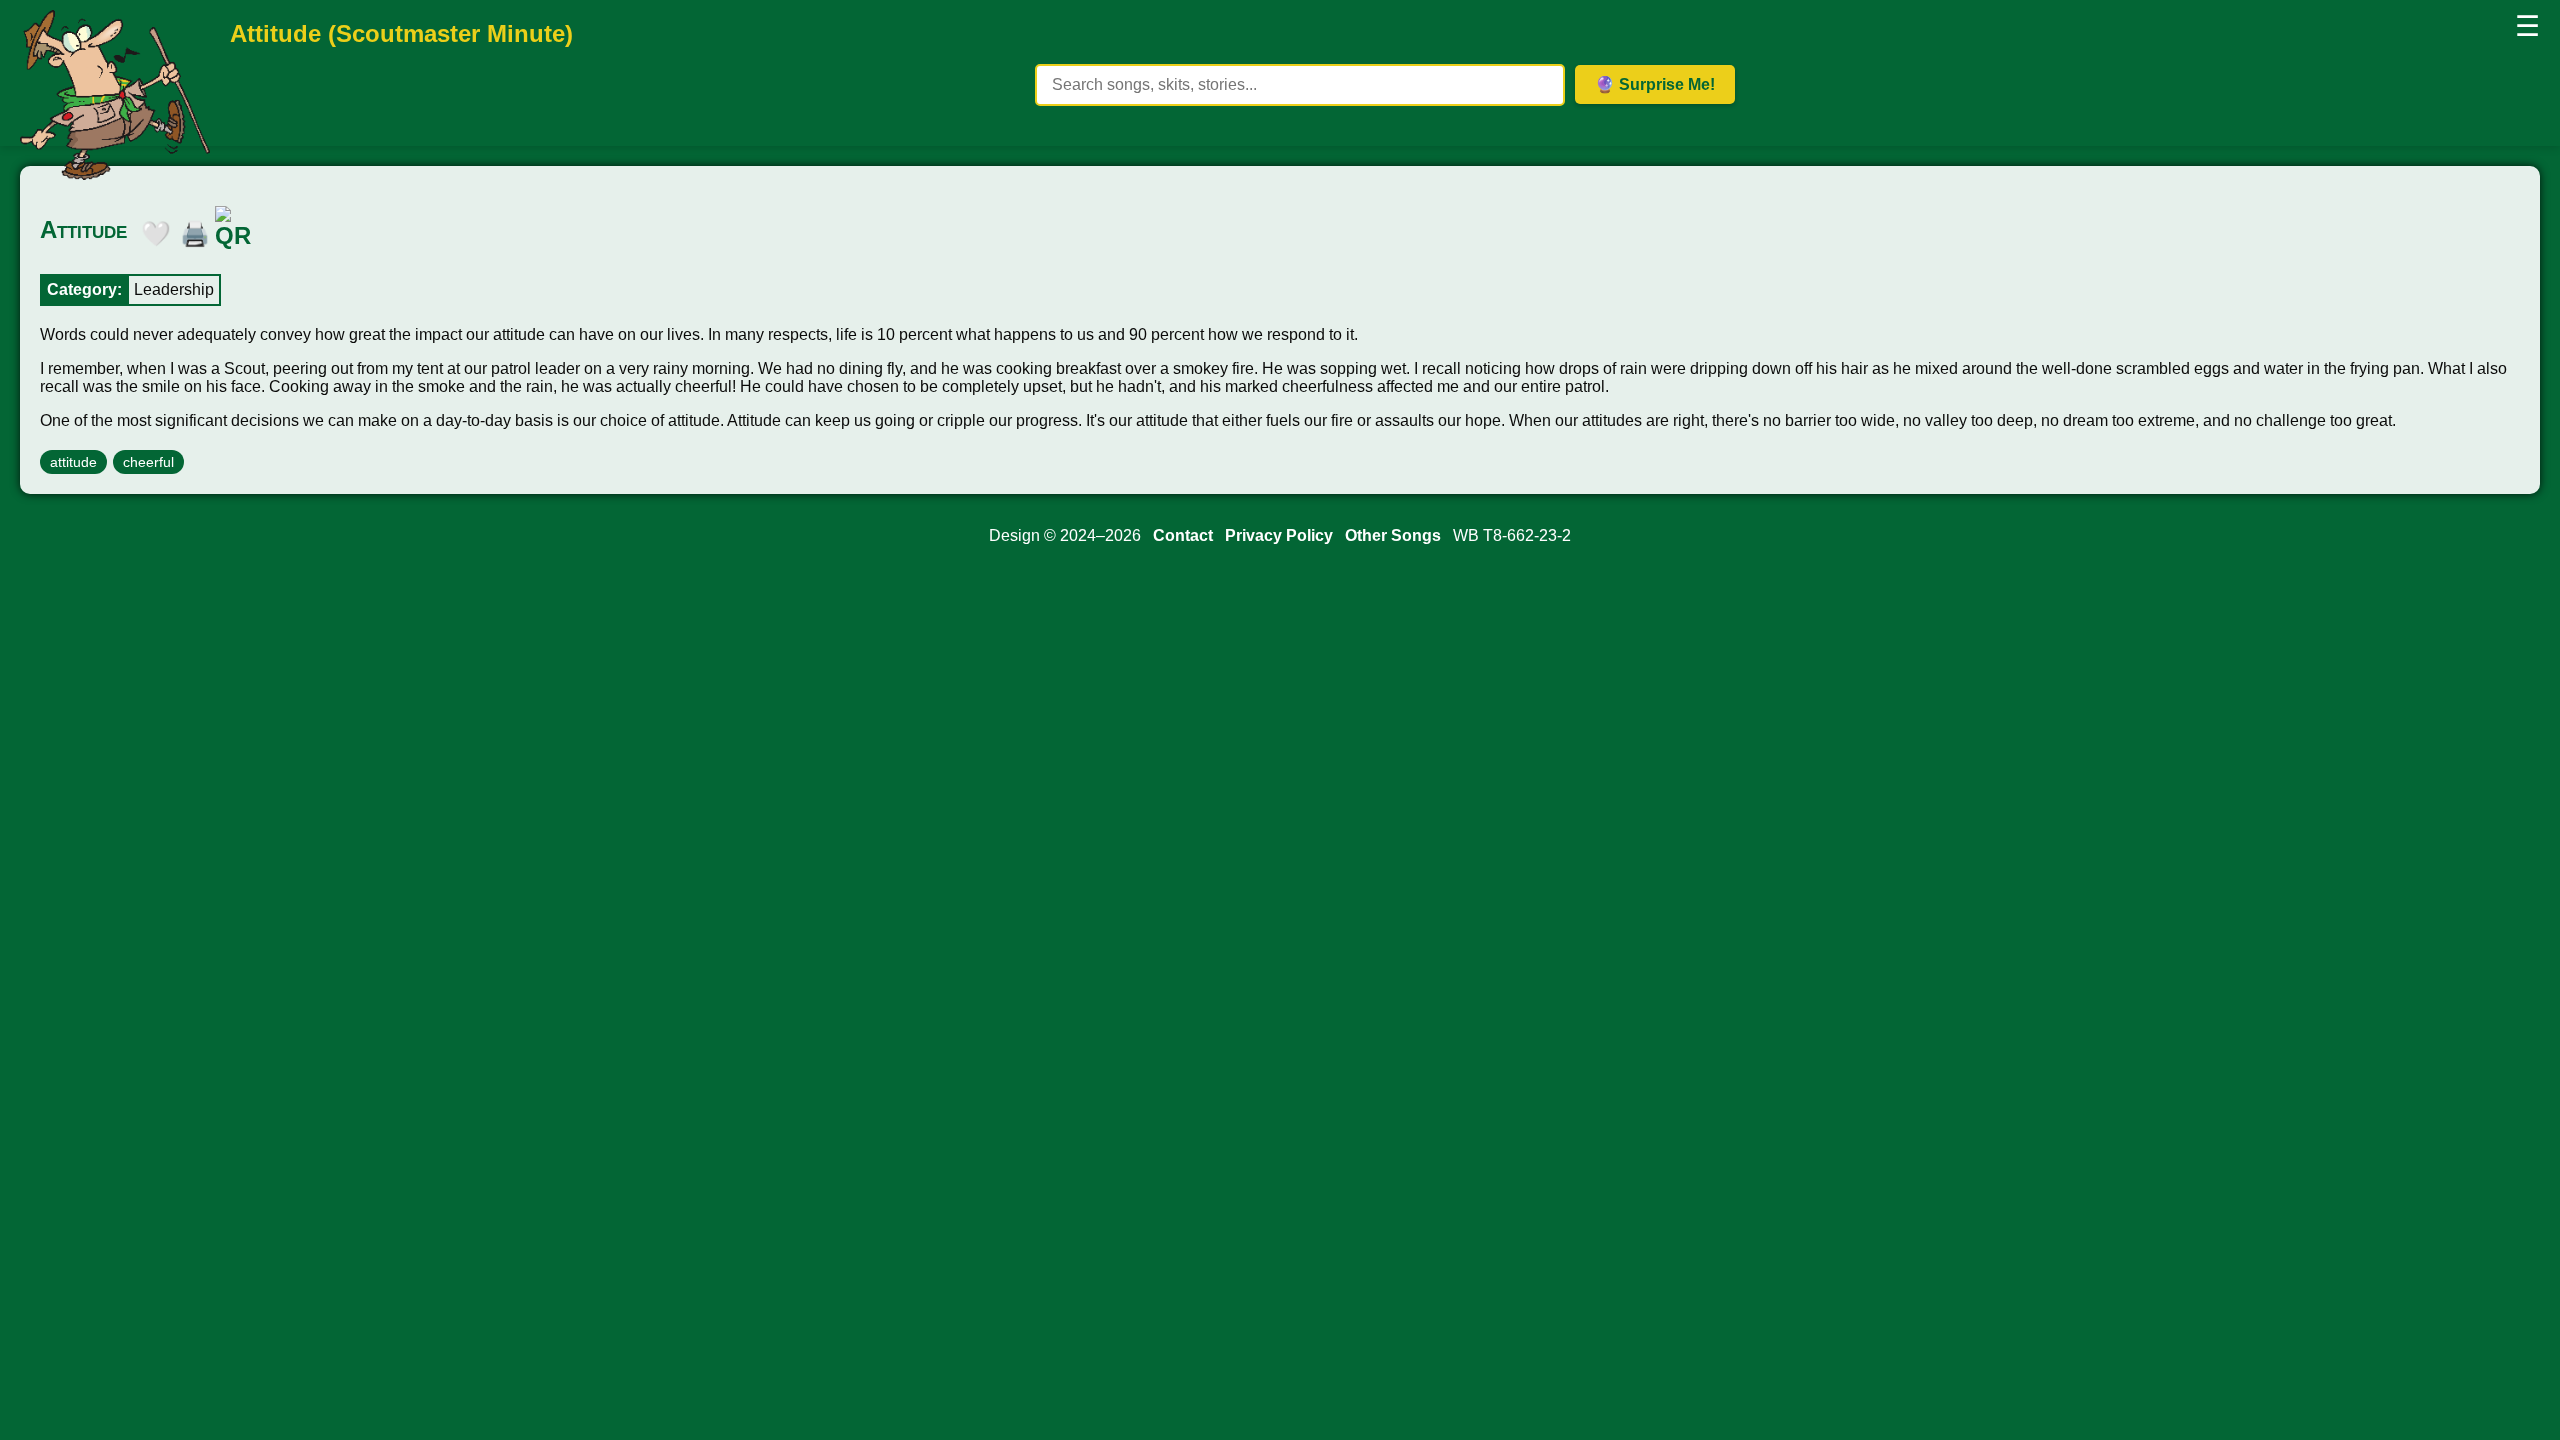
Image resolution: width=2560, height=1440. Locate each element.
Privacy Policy (1279, 535)
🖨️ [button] (190, 230)
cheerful (148, 462)
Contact (1183, 535)
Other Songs (1393, 535)
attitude (73, 462)
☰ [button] (2527, 26)
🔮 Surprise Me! (1655, 84)
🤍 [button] (151, 230)
